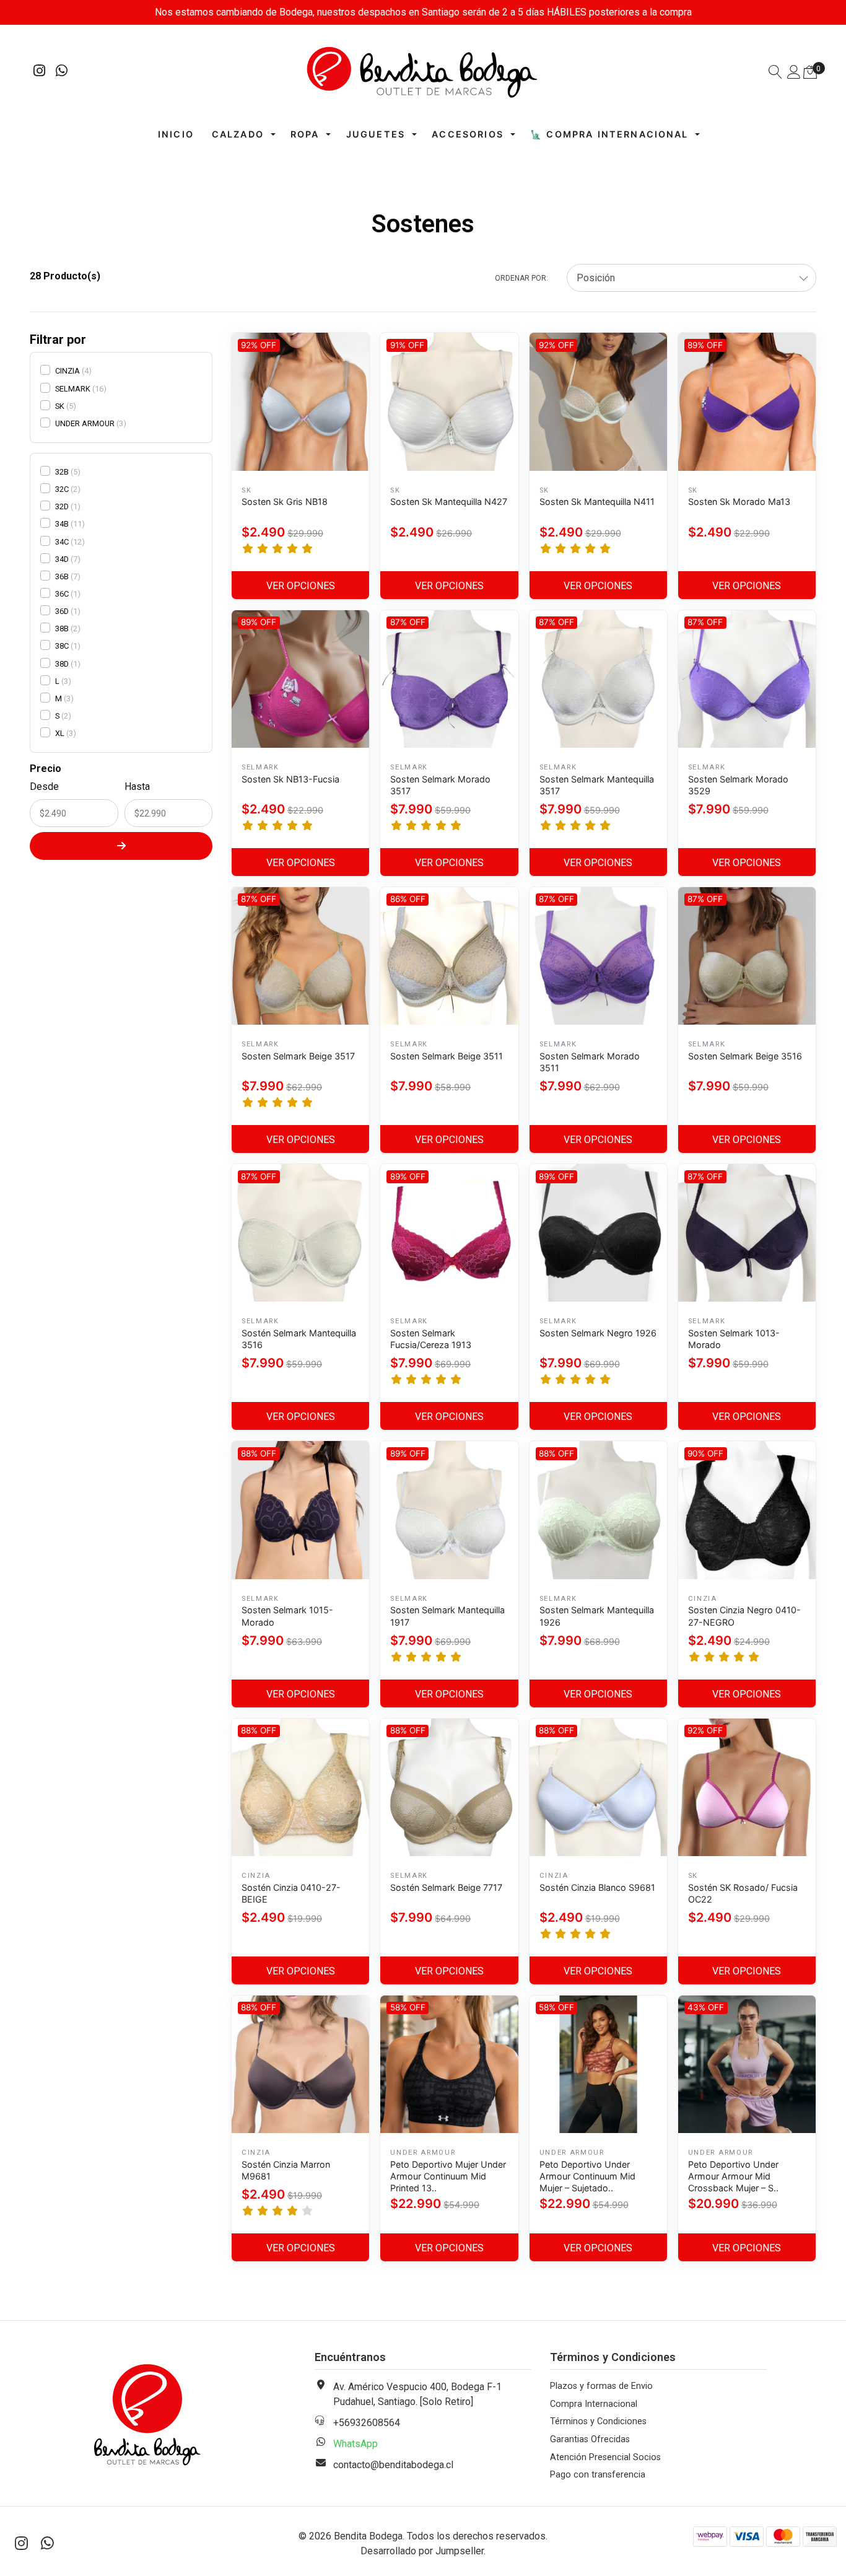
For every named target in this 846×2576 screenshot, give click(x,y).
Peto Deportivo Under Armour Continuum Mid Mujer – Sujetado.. (587, 2176)
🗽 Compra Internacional (609, 134)
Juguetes (376, 134)
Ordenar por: (521, 278)
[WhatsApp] (62, 72)
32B (62, 472)
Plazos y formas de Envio (601, 2386)
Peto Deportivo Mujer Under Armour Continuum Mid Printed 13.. (448, 2176)
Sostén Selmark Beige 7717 (446, 1887)
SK (60, 406)
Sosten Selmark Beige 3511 (447, 1056)
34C (62, 542)
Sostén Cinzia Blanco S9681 (597, 1887)
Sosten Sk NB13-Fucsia (290, 779)
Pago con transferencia (598, 2475)
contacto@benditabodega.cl (393, 2465)
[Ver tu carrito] (810, 72)
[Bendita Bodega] (423, 72)
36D (62, 611)
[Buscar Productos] (775, 73)
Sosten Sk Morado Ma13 (739, 502)
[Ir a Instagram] (40, 72)
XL (60, 733)
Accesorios (468, 134)
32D (62, 506)
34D (62, 559)
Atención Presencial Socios (605, 2457)
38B (62, 629)
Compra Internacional (594, 2404)
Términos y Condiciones (598, 2421)
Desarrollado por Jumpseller (422, 2551)
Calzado (238, 134)
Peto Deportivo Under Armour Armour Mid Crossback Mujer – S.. (733, 2176)
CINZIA (68, 371)
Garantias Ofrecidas (590, 2439)
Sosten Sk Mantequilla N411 (597, 502)
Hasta (137, 786)
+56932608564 (367, 2423)
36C (62, 594)
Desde (44, 786)
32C (62, 489)
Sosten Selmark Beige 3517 (298, 1056)
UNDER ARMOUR (85, 423)
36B (62, 576)
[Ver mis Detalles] (794, 73)
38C (62, 646)
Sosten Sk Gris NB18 (285, 502)
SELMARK (73, 389)
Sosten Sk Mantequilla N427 (449, 502)
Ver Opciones (301, 586)
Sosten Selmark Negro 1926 (598, 1333)
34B (62, 524)
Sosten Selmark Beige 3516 (745, 1056)
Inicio (176, 134)
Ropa (305, 134)
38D (62, 664)
